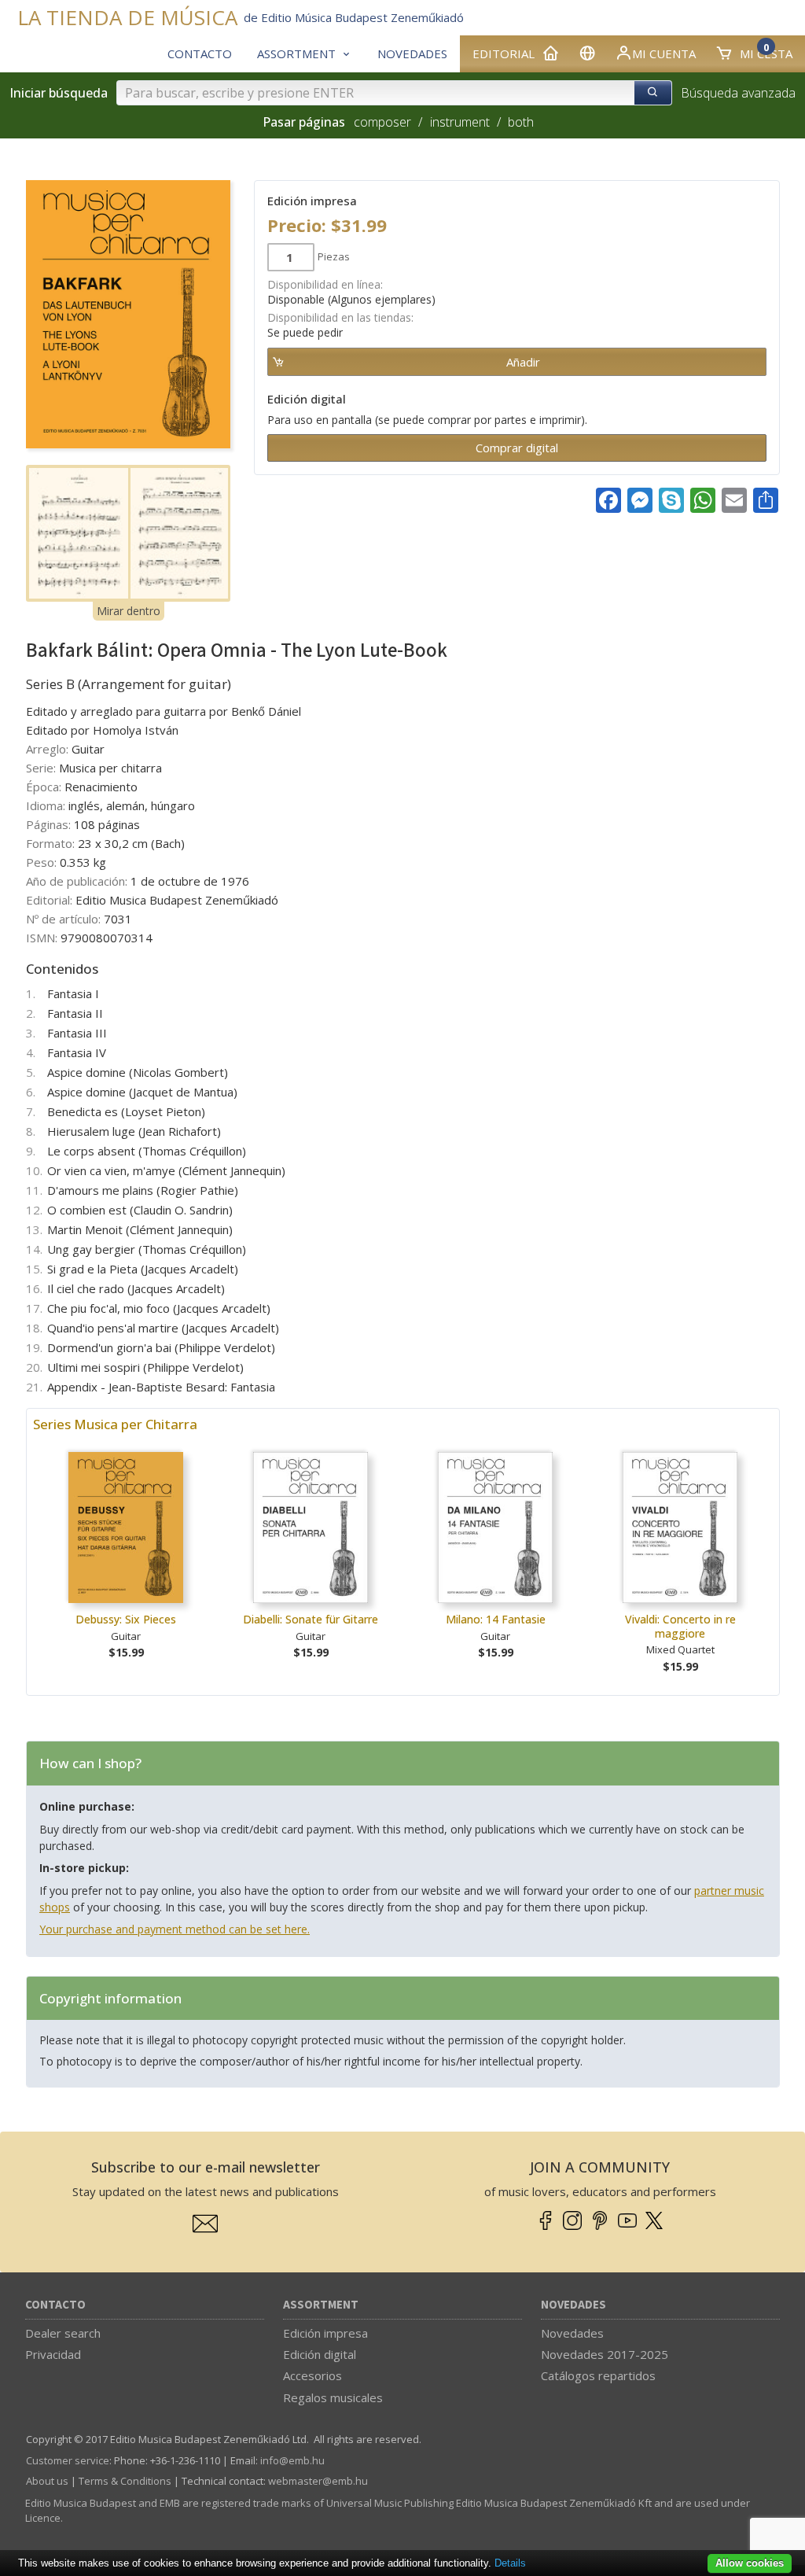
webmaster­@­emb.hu (318, 2481)
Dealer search (63, 2333)
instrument (460, 122)
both (521, 122)
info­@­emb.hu (292, 2460)
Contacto (55, 2305)
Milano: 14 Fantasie (496, 1619)
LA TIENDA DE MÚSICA (127, 18)
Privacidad (53, 2354)
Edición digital (320, 2354)
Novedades (573, 2305)
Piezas (334, 256)
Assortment (321, 2305)
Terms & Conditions (125, 2481)
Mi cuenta (664, 53)
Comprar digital (517, 448)
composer (382, 122)
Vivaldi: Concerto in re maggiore (680, 1626)
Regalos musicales (333, 2397)
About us (47, 2481)
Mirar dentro (129, 611)
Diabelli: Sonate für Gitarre (311, 1619)
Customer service (68, 2460)
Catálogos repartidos (598, 2375)
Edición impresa (325, 2333)
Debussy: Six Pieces (126, 1619)
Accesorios (312, 2375)
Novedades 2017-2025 (605, 2354)
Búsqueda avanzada (738, 93)
